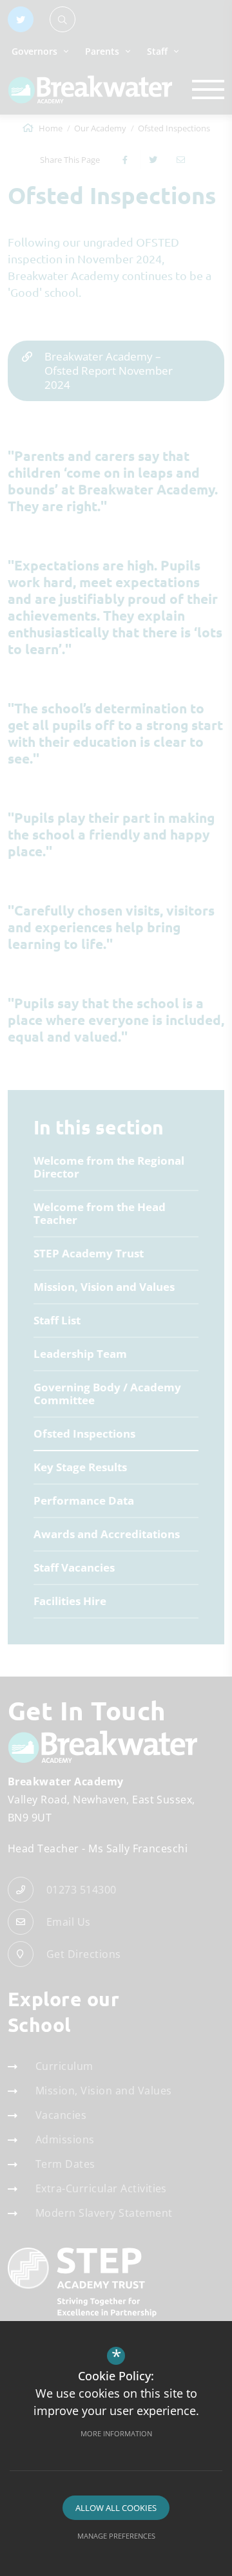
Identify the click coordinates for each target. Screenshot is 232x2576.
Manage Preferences (116, 2536)
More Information (116, 2433)
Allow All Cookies (116, 2508)
